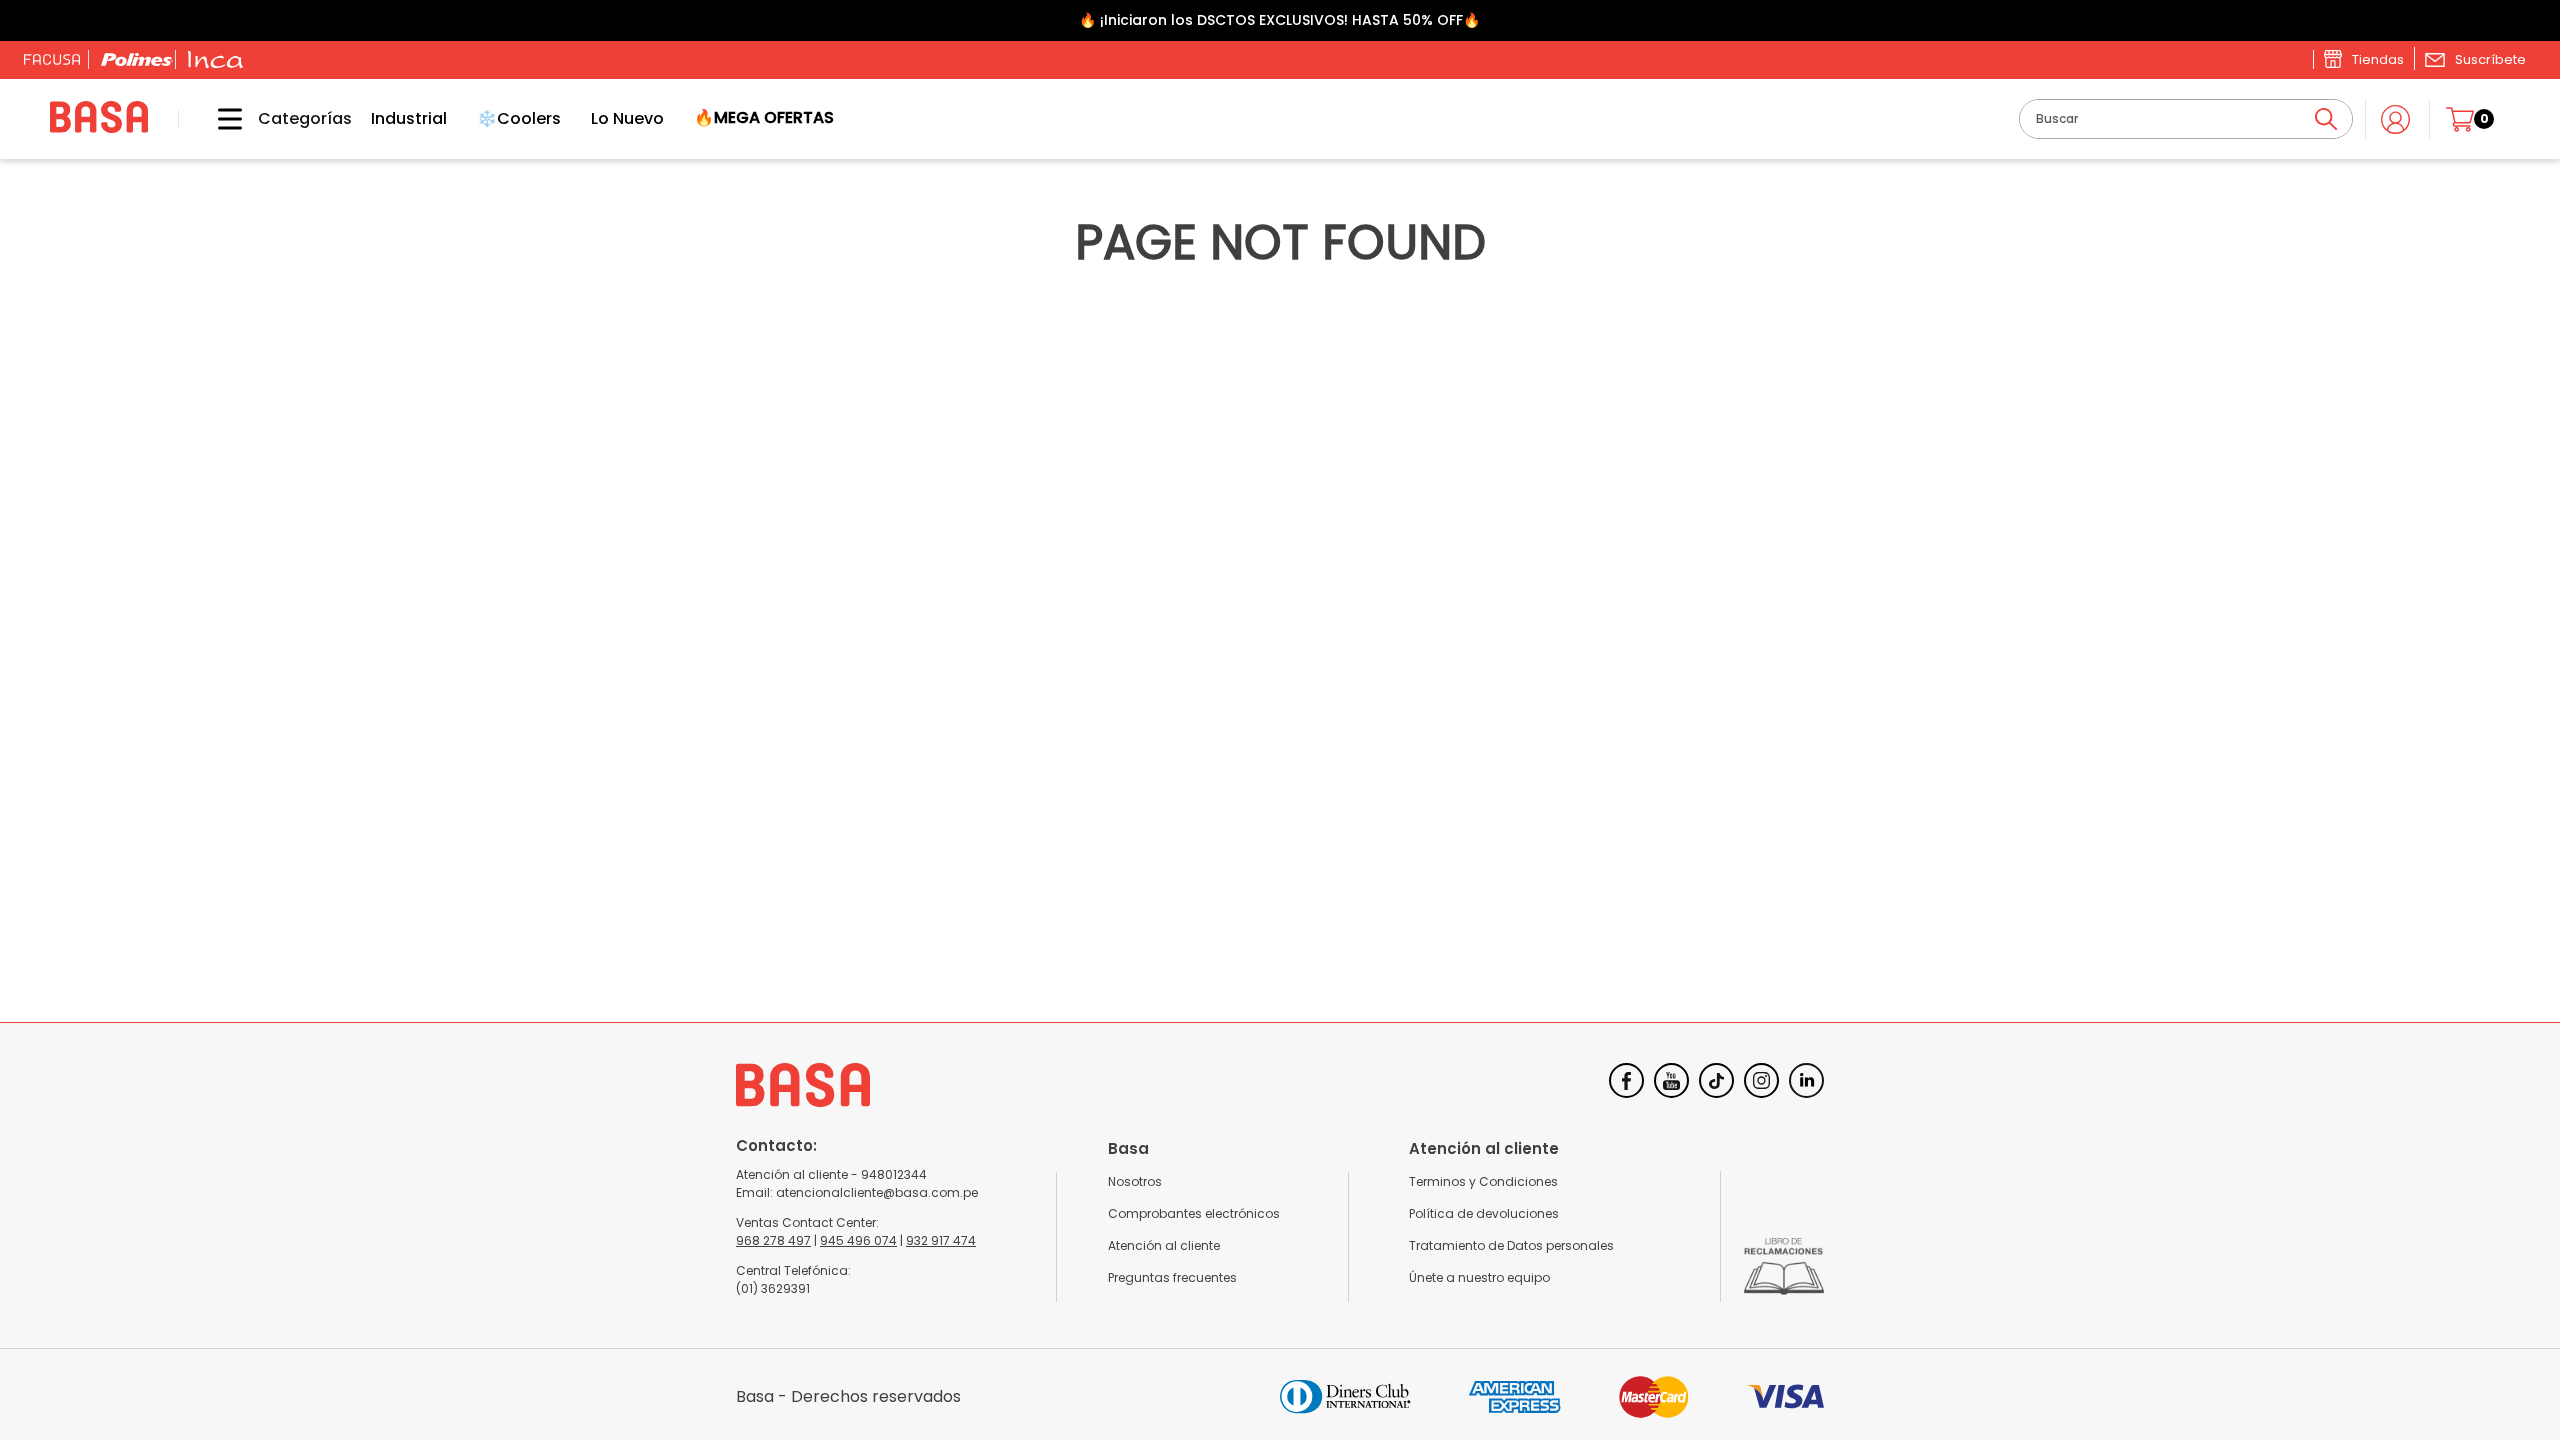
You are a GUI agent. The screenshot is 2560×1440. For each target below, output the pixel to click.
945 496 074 (858, 1240)
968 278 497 (773, 1240)
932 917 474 (941, 1240)
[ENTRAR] (2397, 119)
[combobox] (2186, 119)
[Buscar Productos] (2326, 119)
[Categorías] (215, 119)
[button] (2475, 59)
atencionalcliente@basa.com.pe (877, 1192)
